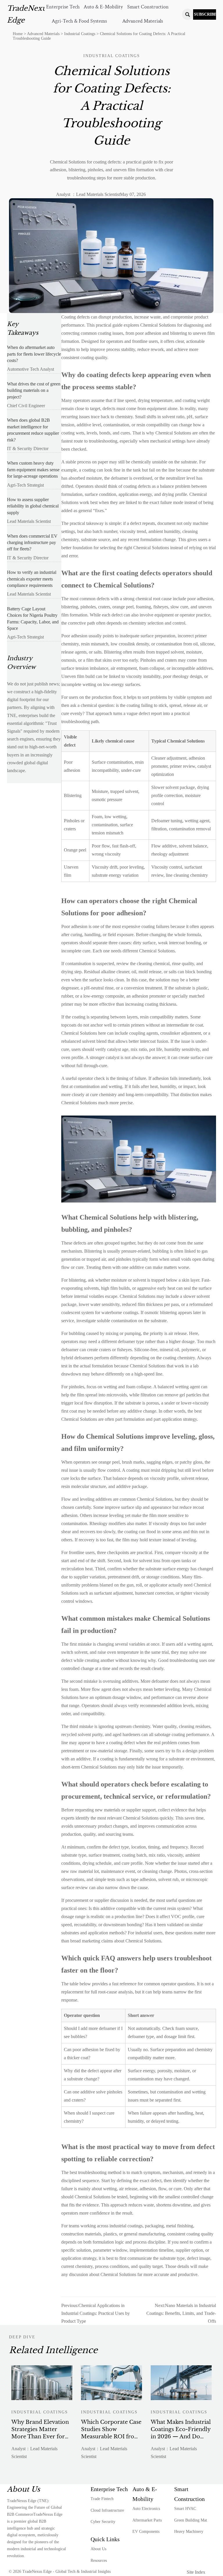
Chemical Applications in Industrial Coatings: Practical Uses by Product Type (96, 2313)
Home (18, 34)
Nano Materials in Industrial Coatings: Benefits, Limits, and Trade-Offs (181, 2313)
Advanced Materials (43, 34)
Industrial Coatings (80, 34)
